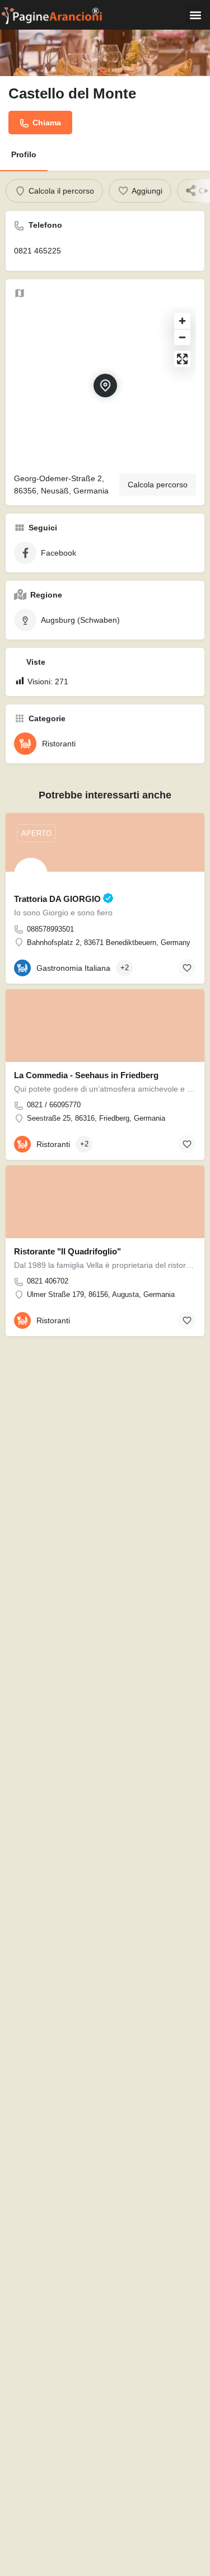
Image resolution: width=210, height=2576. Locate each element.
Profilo (24, 154)
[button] (195, 15)
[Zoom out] (182, 337)
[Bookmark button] (187, 968)
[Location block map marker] (105, 386)
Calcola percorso (158, 485)
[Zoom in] (182, 321)
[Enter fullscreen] (182, 359)
